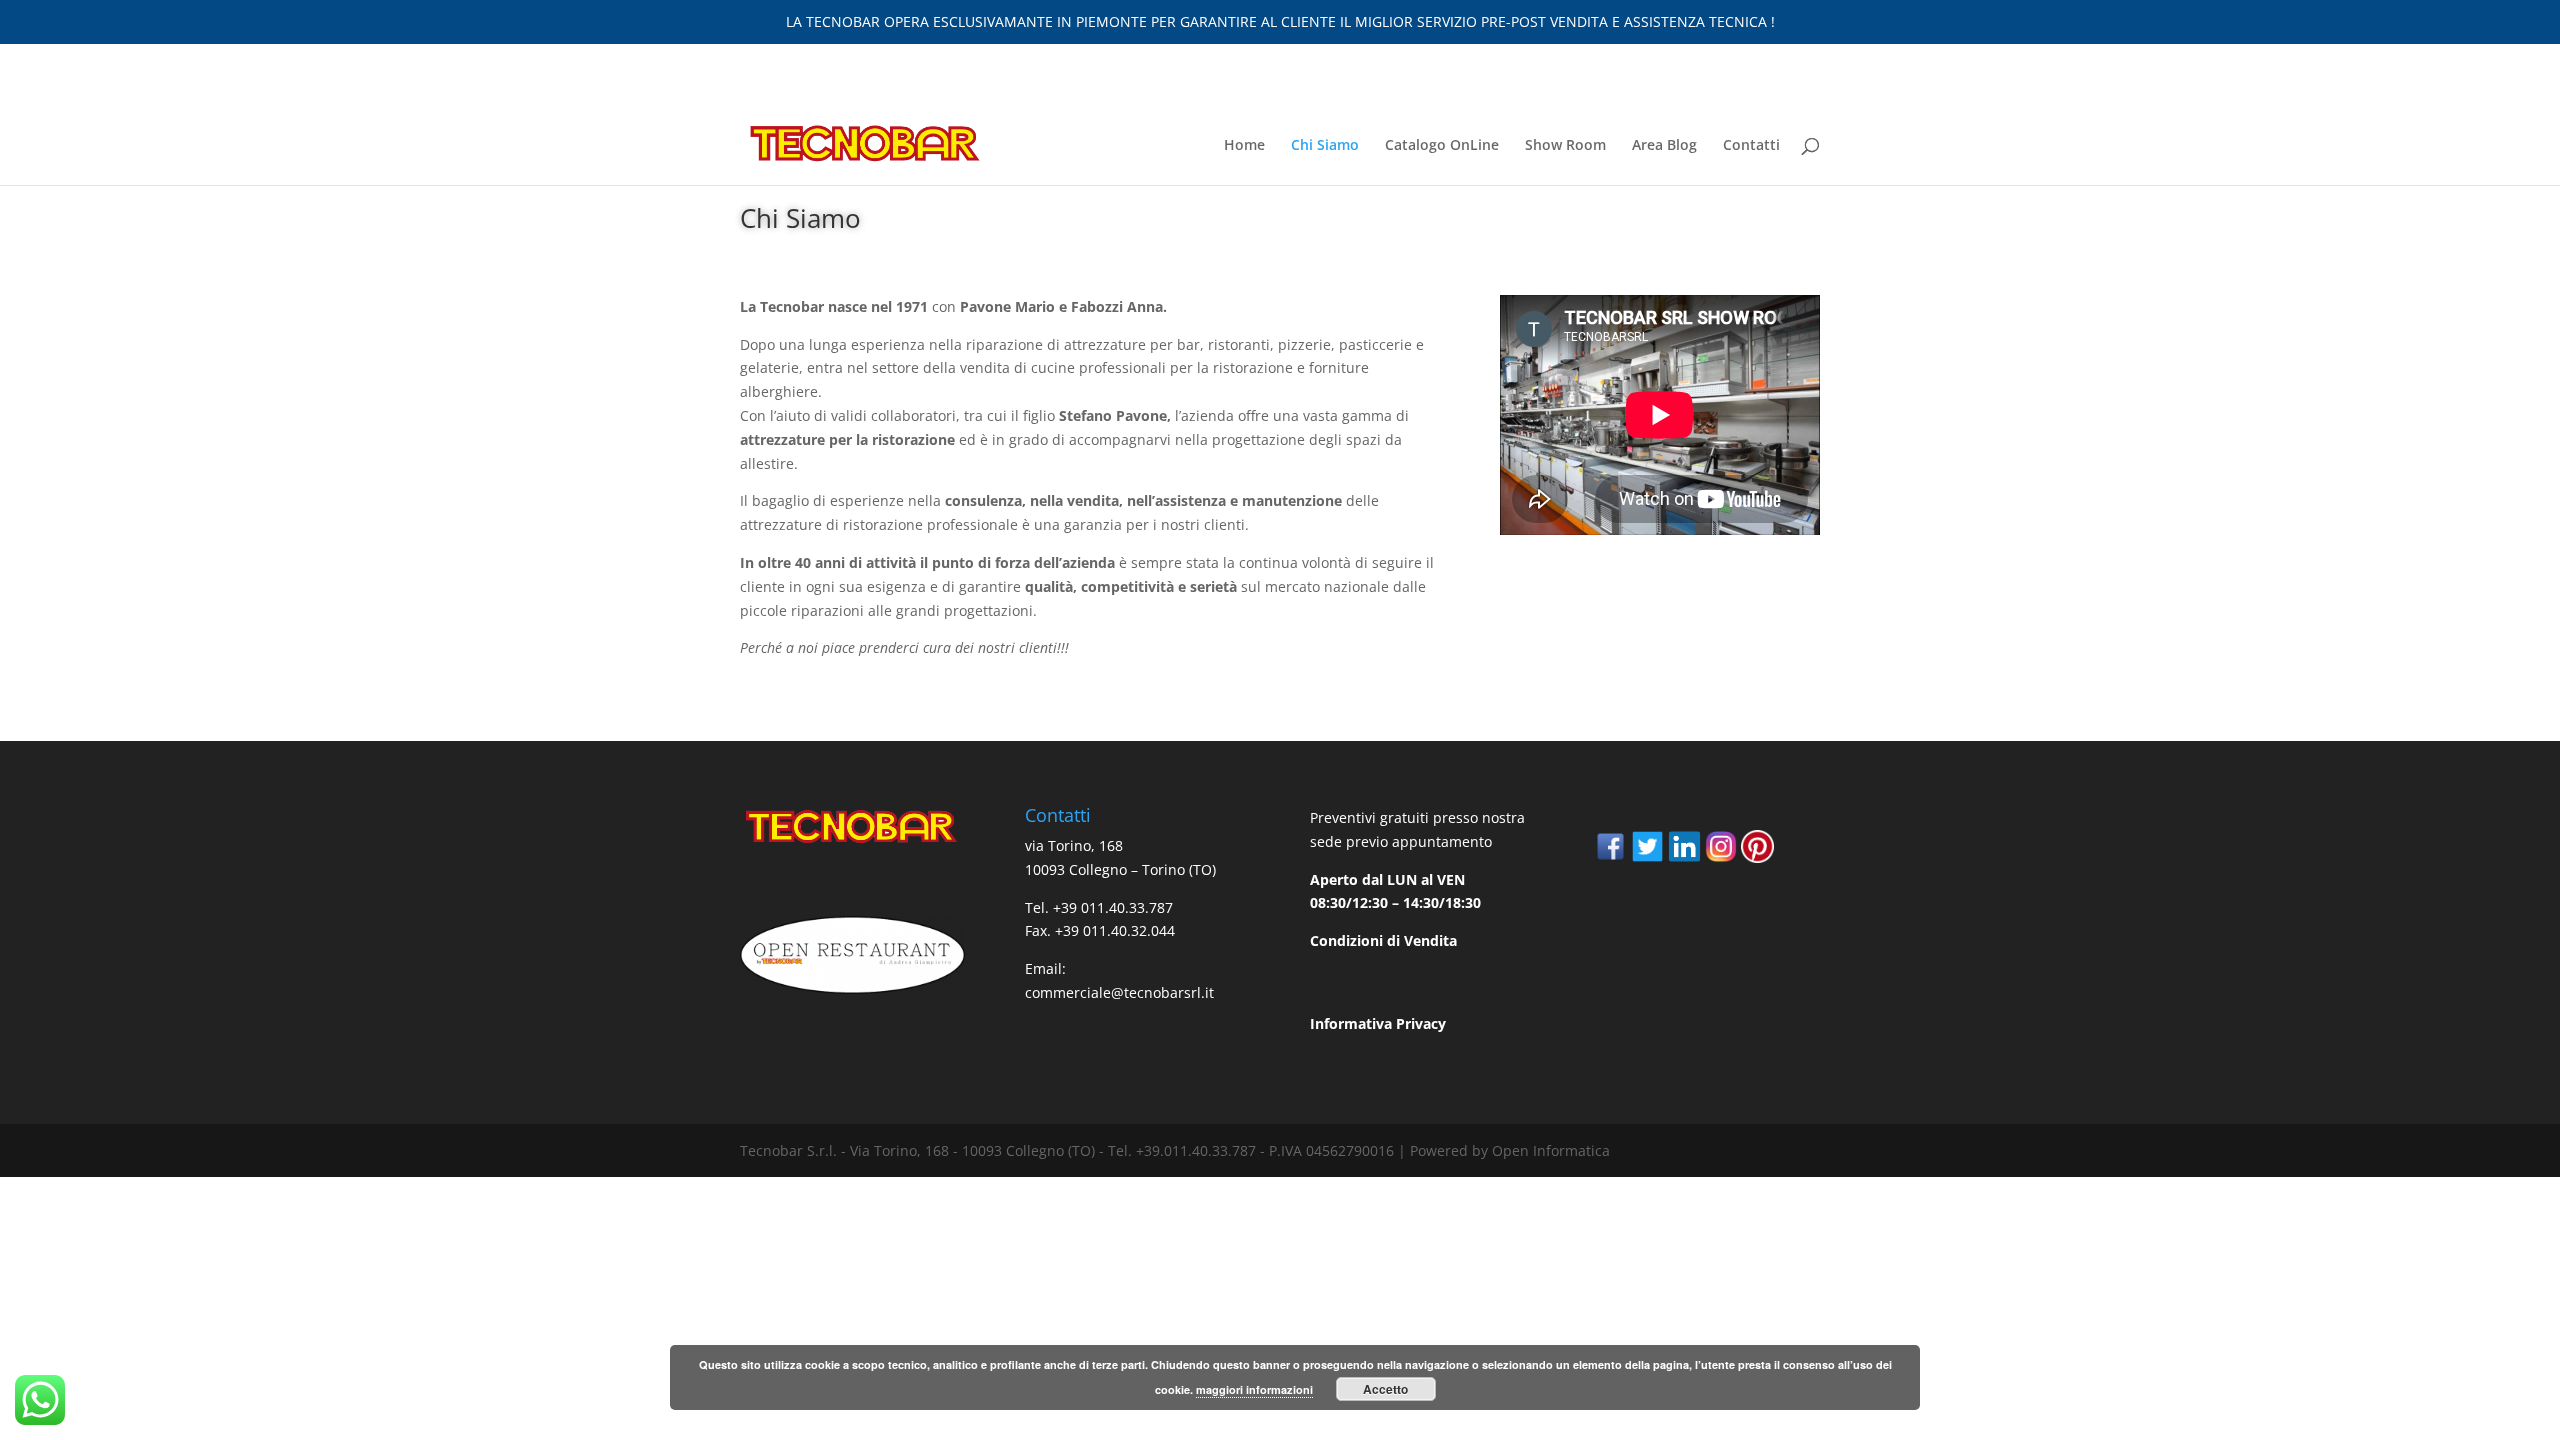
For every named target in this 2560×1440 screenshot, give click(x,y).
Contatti (1751, 146)
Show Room (1565, 146)
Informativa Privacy (1378, 1023)
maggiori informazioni (1254, 1389)
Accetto (1385, 1389)
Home (1244, 146)
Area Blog (1664, 146)
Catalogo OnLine (1442, 146)
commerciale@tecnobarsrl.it (1119, 992)
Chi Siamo (1325, 146)
